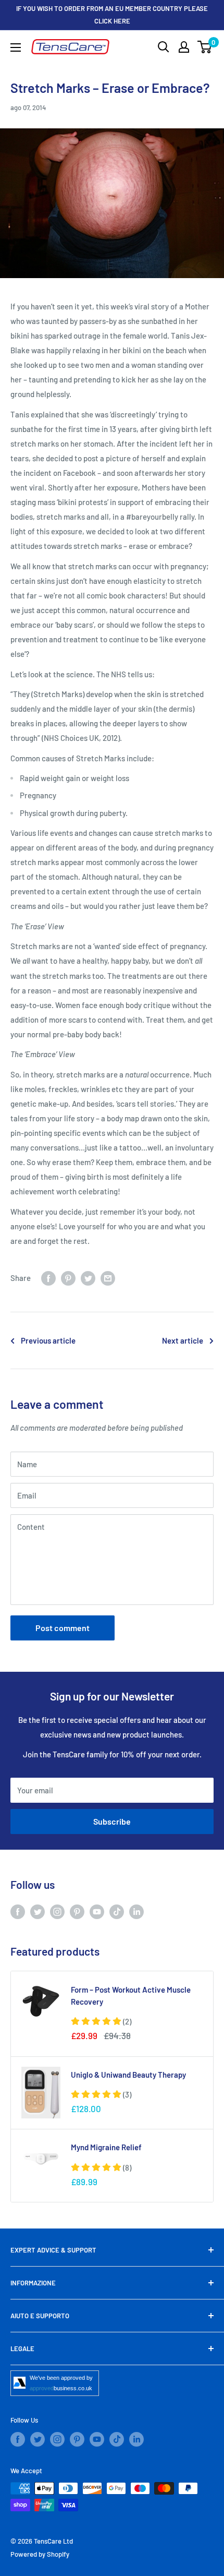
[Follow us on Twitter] (38, 1911)
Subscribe (112, 1821)
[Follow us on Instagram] (57, 1911)
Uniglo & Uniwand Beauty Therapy (128, 2075)
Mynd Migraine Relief (106, 2147)
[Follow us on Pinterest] (77, 1911)
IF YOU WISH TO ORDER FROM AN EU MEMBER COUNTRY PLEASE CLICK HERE (112, 15)
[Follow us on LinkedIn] (136, 1911)
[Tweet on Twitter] (88, 1278)
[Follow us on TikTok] (117, 1911)
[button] (101, 2021)
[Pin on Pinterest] (68, 1278)
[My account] (184, 47)
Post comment (63, 1628)
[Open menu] (16, 47)
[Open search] (164, 47)
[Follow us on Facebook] (18, 1911)
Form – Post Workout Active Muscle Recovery (131, 1996)
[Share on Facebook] (48, 1278)
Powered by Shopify (40, 2554)
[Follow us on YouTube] (97, 1911)
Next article (183, 1340)
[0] (205, 47)
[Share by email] (108, 1278)
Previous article (48, 1340)
